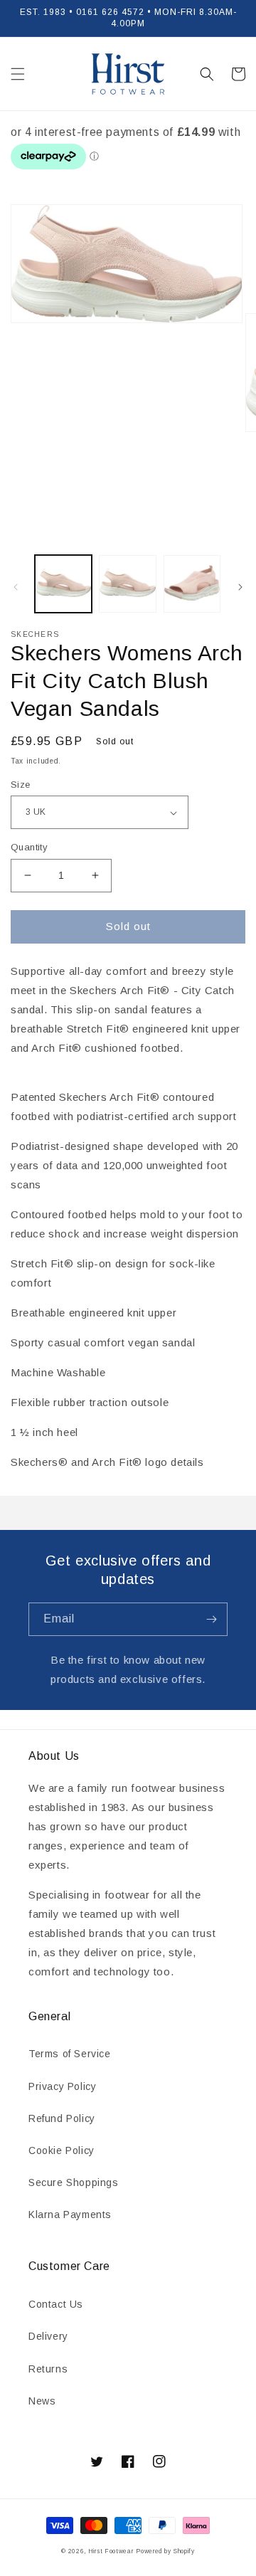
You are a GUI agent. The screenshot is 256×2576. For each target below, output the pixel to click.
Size (21, 785)
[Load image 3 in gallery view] (192, 584)
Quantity (29, 847)
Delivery (48, 2336)
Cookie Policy (62, 2150)
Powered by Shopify (165, 2551)
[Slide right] (240, 587)
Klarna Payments (70, 2215)
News (42, 2401)
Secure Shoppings (74, 2182)
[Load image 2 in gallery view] (127, 584)
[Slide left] (16, 587)
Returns (48, 2369)
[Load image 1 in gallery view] (63, 584)
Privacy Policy (62, 2086)
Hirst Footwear (111, 2551)
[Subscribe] (211, 1619)
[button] (18, 74)
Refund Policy (62, 2118)
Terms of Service (70, 2054)
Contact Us (56, 2304)
